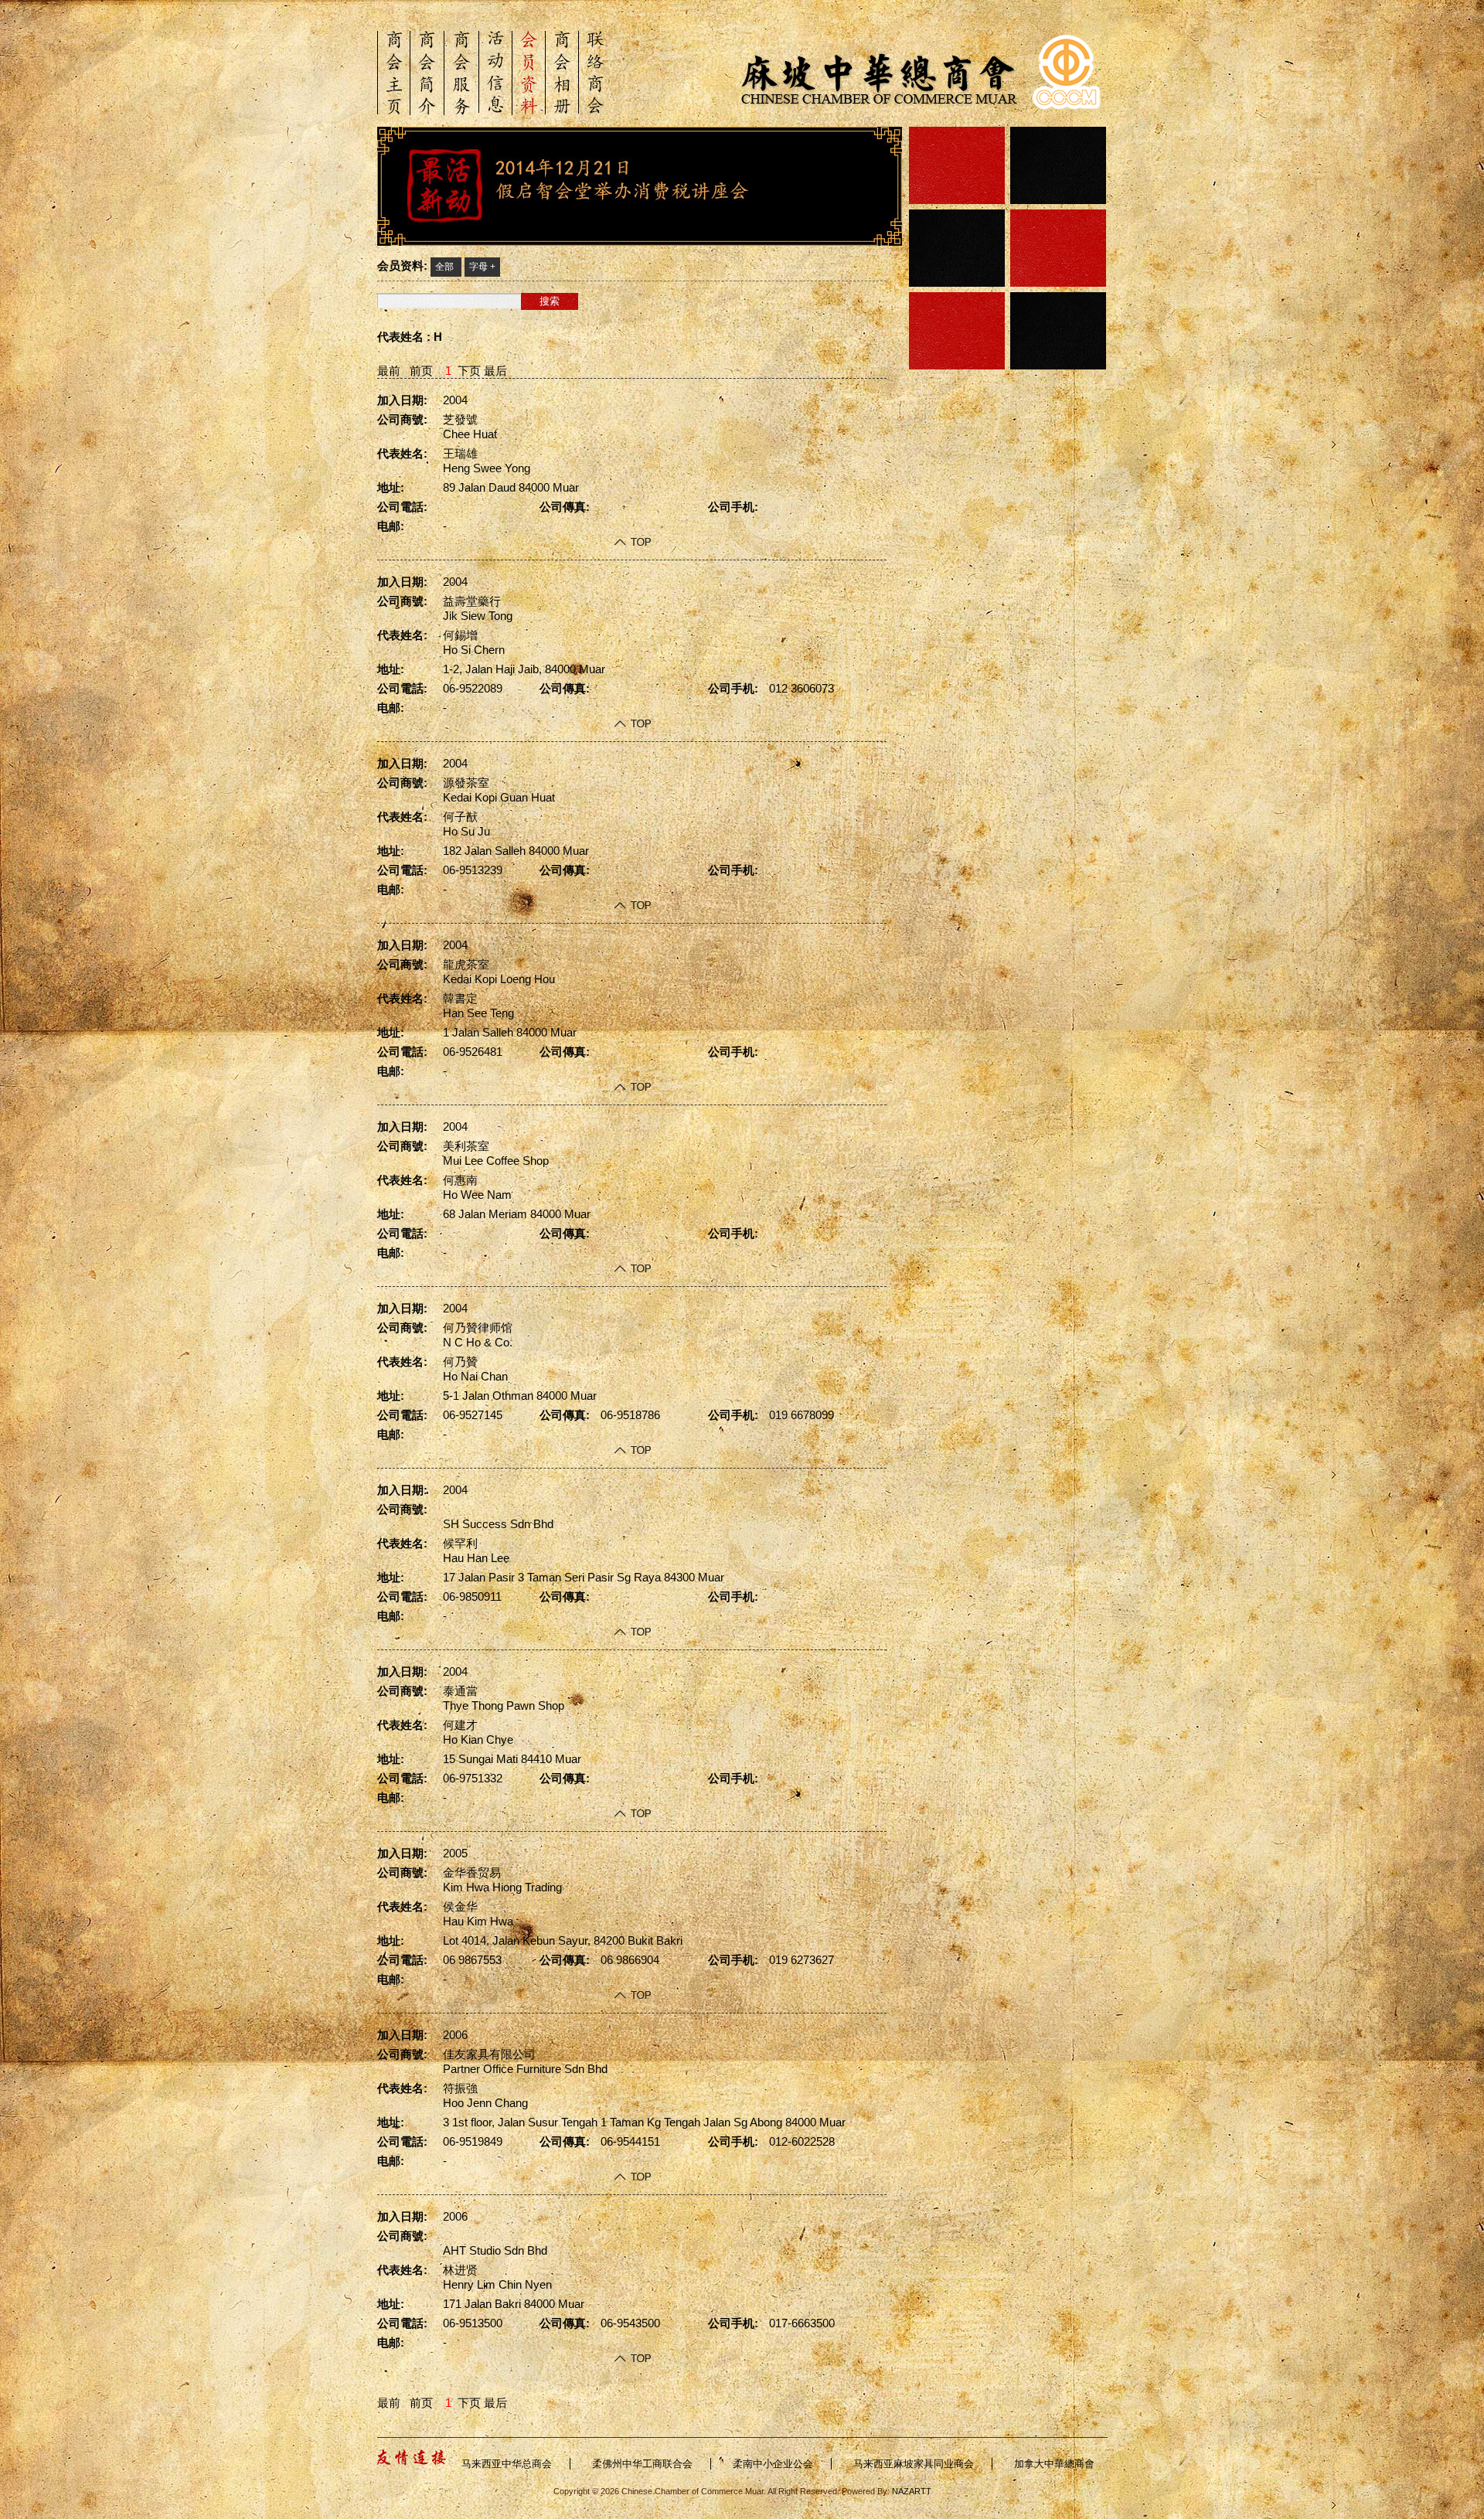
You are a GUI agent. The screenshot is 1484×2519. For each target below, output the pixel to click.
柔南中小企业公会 (773, 2464)
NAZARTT (910, 2491)
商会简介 (427, 73)
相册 (562, 73)
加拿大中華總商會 (1054, 2464)
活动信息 (495, 72)
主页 (394, 73)
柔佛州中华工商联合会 (642, 2464)
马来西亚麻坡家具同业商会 (914, 2464)
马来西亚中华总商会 (507, 2464)
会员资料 (529, 73)
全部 (444, 267)
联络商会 (596, 72)
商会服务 (461, 73)
